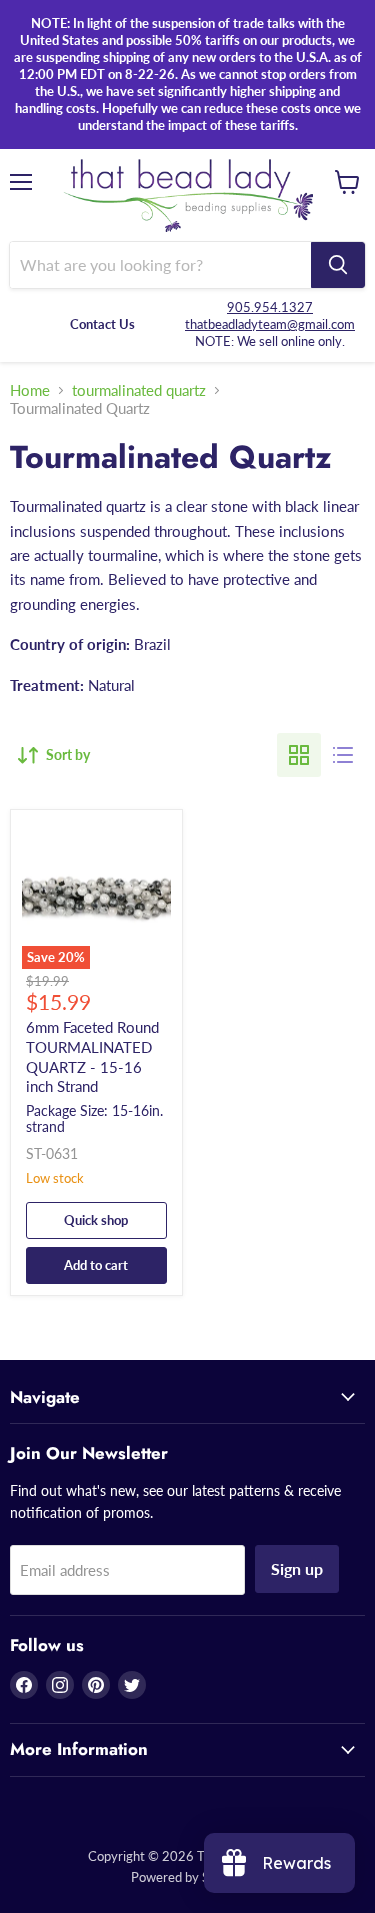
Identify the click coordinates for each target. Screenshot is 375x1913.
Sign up (297, 1568)
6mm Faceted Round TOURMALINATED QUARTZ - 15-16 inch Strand (92, 1056)
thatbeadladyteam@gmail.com (270, 324)
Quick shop (96, 1220)
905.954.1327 (270, 307)
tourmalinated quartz (139, 390)
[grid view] (299, 755)
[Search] (338, 265)
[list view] (343, 755)
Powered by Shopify (188, 1877)
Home (30, 390)
